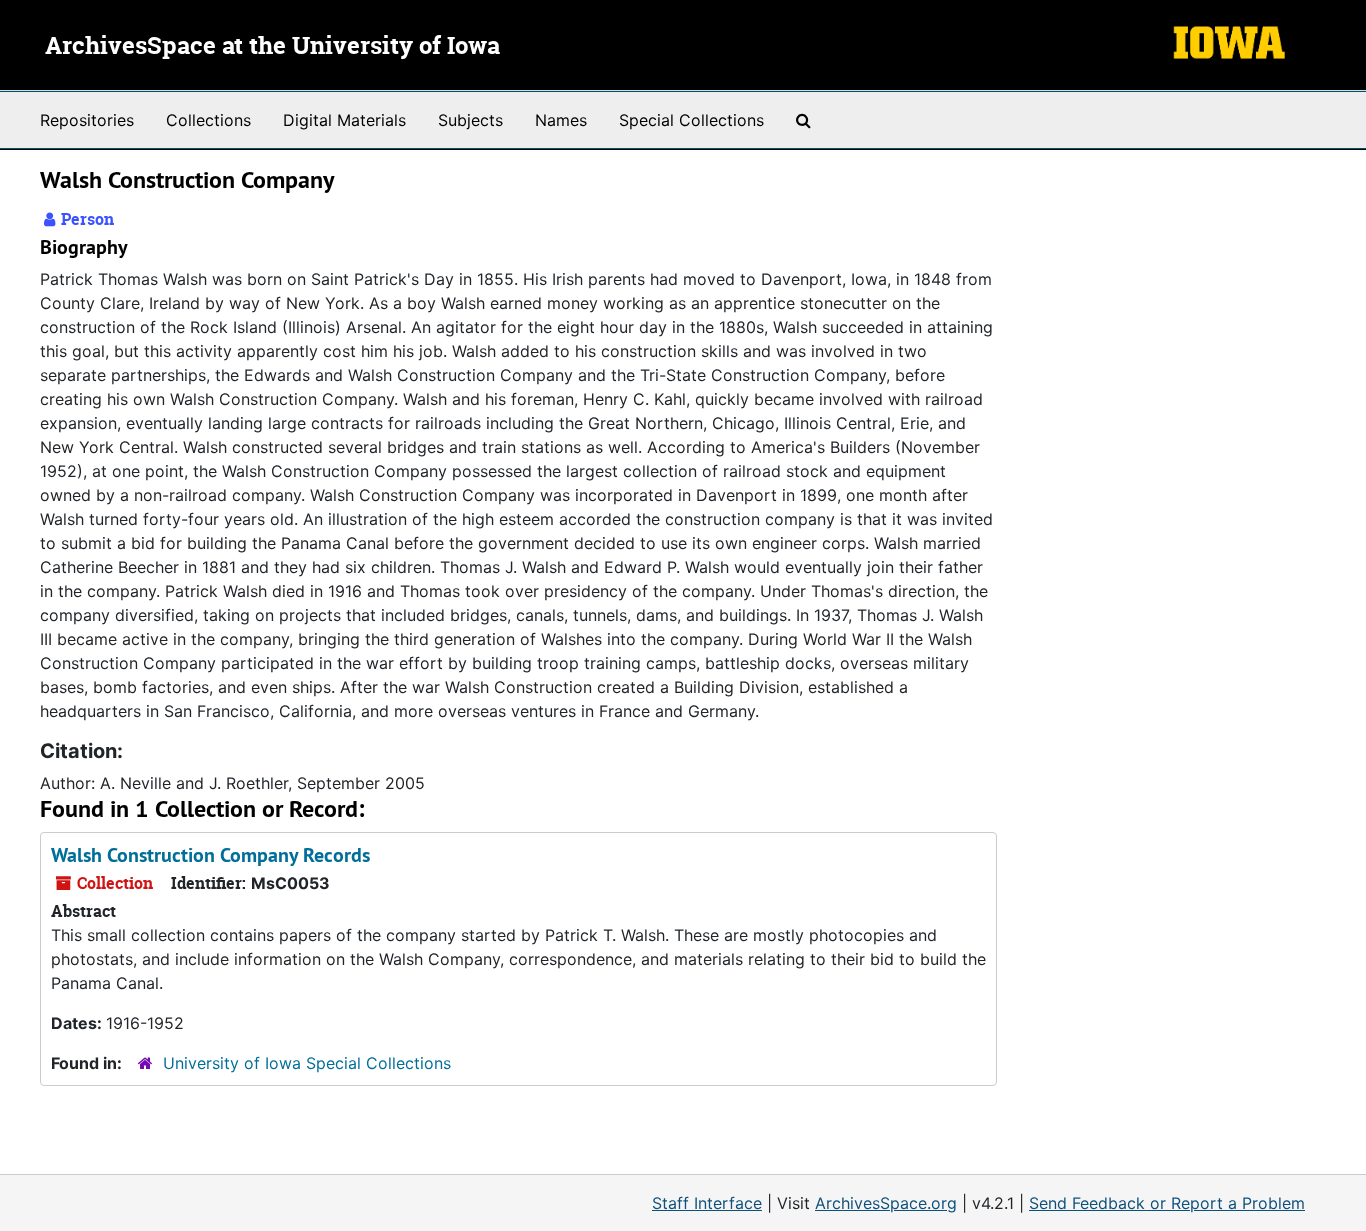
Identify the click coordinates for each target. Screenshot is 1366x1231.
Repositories (87, 120)
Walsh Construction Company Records (210, 855)
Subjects (470, 120)
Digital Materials (344, 120)
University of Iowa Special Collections (307, 1063)
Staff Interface (707, 1203)
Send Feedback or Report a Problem (1167, 1203)
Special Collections (691, 120)
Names (561, 120)
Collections (208, 120)
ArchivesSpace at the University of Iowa (272, 47)
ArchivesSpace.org (886, 1203)
